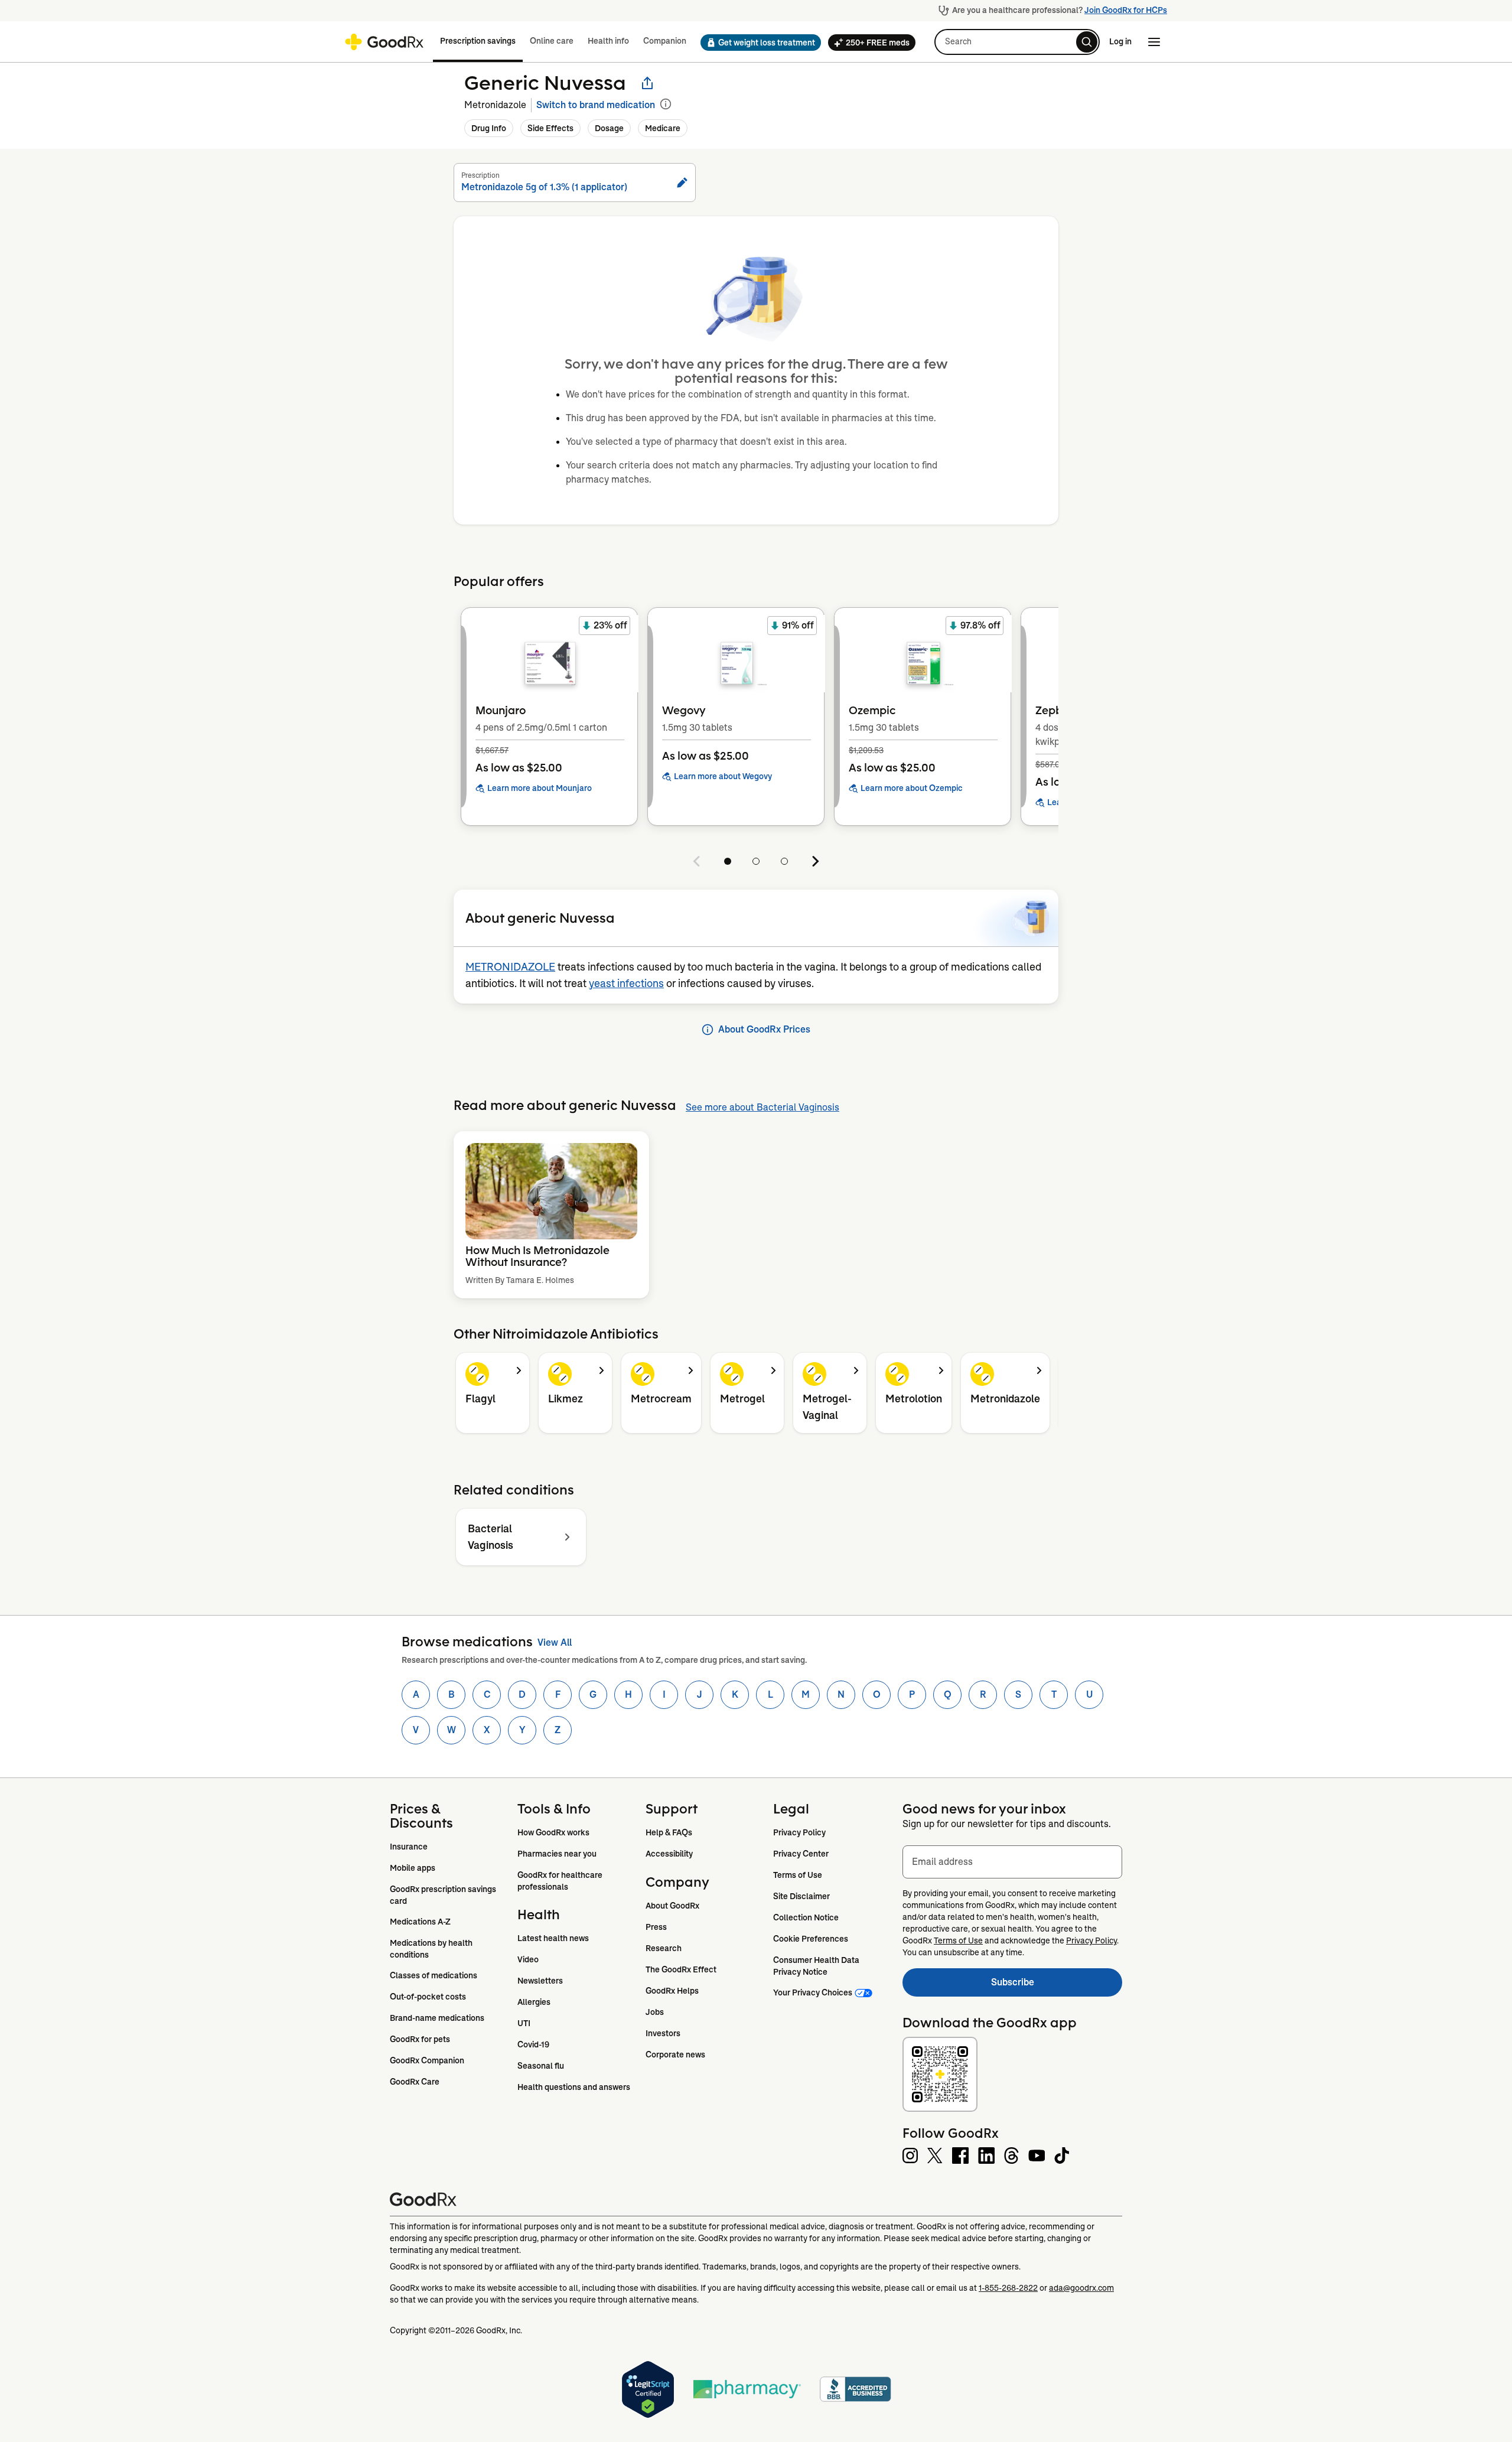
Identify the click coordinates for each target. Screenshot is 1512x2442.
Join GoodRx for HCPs (1126, 10)
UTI (524, 2023)
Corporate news (675, 2054)
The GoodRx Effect (681, 1969)
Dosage (609, 128)
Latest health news (553, 1938)
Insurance (409, 1847)
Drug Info (489, 128)
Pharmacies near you (557, 1854)
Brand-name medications (437, 2018)
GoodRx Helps (672, 1991)
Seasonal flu (541, 2066)
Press (656, 1927)
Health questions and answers (574, 2087)
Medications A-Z (420, 1922)
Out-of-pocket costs (428, 1997)
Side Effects (550, 128)
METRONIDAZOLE (510, 967)
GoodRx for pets (420, 2039)
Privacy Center (801, 1854)
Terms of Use (798, 1875)
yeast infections (626, 984)
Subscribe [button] (1057, 1986)
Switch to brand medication (596, 105)
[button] (757, 43)
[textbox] (1012, 1862)
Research (664, 1948)
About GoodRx (672, 1906)
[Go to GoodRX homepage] (384, 42)
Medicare (663, 128)
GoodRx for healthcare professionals (561, 1881)
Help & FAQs (669, 1832)
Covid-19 (533, 2044)
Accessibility (669, 1854)
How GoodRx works (553, 1832)
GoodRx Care (415, 2082)
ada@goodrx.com (1081, 2288)
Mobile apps (413, 1868)
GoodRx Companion (427, 2060)
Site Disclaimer (801, 1896)
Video (528, 1959)
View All (555, 1642)
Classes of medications (434, 1975)
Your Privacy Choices (813, 1992)
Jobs (655, 2012)
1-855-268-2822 (1008, 2288)
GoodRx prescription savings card (444, 1895)
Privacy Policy (799, 1832)
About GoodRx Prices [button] (764, 1029)
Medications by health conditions (432, 1949)
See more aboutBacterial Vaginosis (762, 1107)
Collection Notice (806, 1917)
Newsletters (540, 1981)
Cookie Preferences (811, 1939)
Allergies (534, 2002)
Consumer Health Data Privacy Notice (817, 1966)
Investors (663, 2033)
